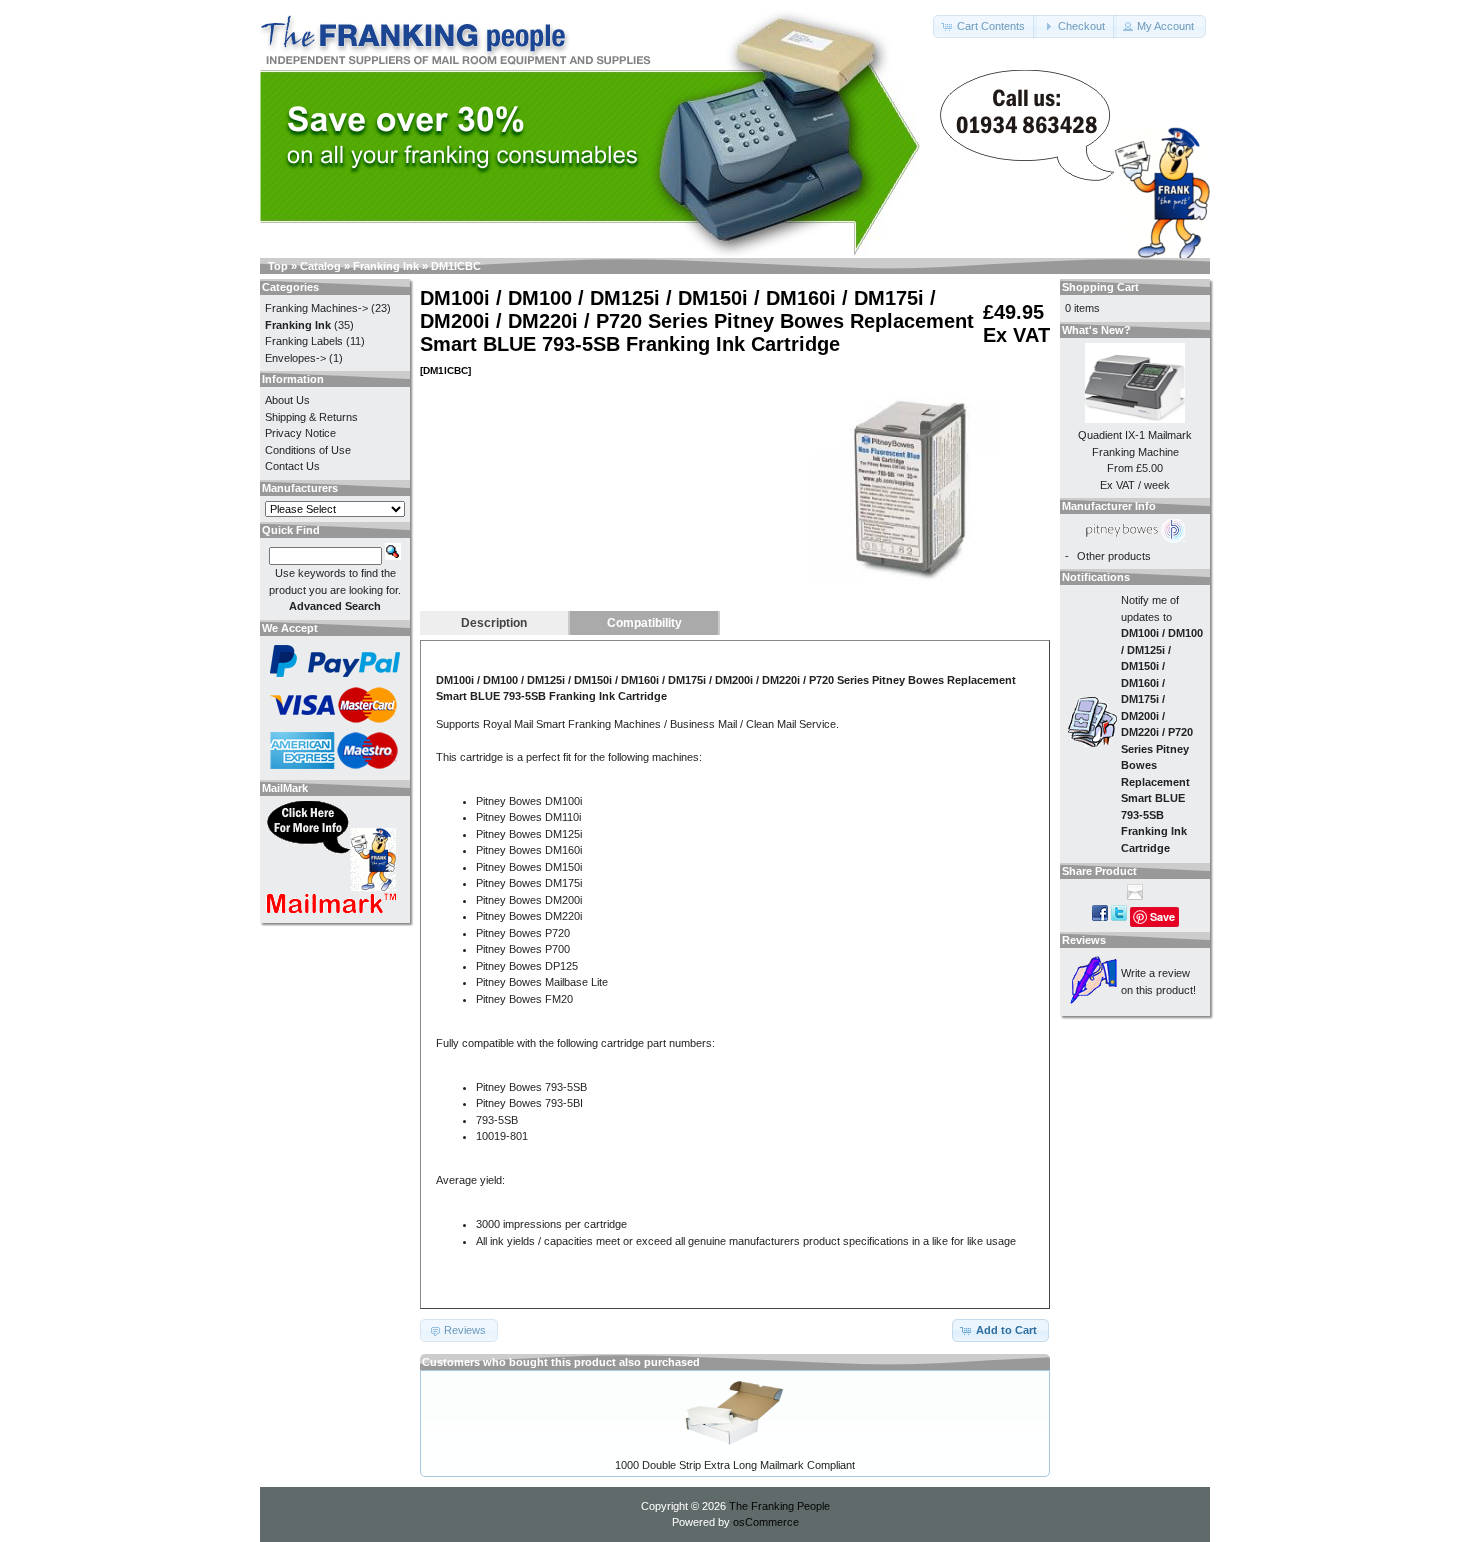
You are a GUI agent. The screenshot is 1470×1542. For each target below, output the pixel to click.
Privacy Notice (300, 433)
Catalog (320, 266)
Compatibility (644, 623)
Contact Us (292, 466)
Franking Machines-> (316, 308)
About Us (287, 400)
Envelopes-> (295, 358)
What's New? (1096, 330)
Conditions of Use (308, 450)
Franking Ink (386, 266)
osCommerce (766, 1522)
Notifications (1096, 577)
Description (494, 623)
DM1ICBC (456, 266)
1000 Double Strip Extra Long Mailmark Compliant (735, 1465)
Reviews (1084, 940)
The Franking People (779, 1506)
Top (278, 266)
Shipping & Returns (311, 417)
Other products (1114, 556)
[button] (985, 26)
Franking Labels (304, 341)
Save (1162, 916)
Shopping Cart (1100, 287)
